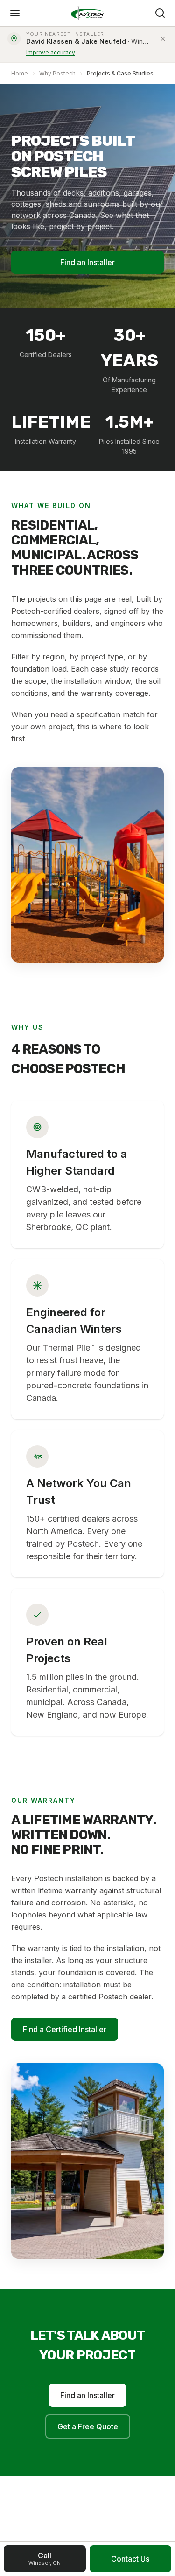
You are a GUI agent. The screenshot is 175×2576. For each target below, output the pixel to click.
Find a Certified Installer (65, 2029)
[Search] (160, 13)
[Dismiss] (163, 39)
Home (20, 73)
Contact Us (130, 2559)
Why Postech (57, 73)
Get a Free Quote (88, 2426)
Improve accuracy (51, 52)
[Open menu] (15, 13)
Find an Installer (87, 262)
